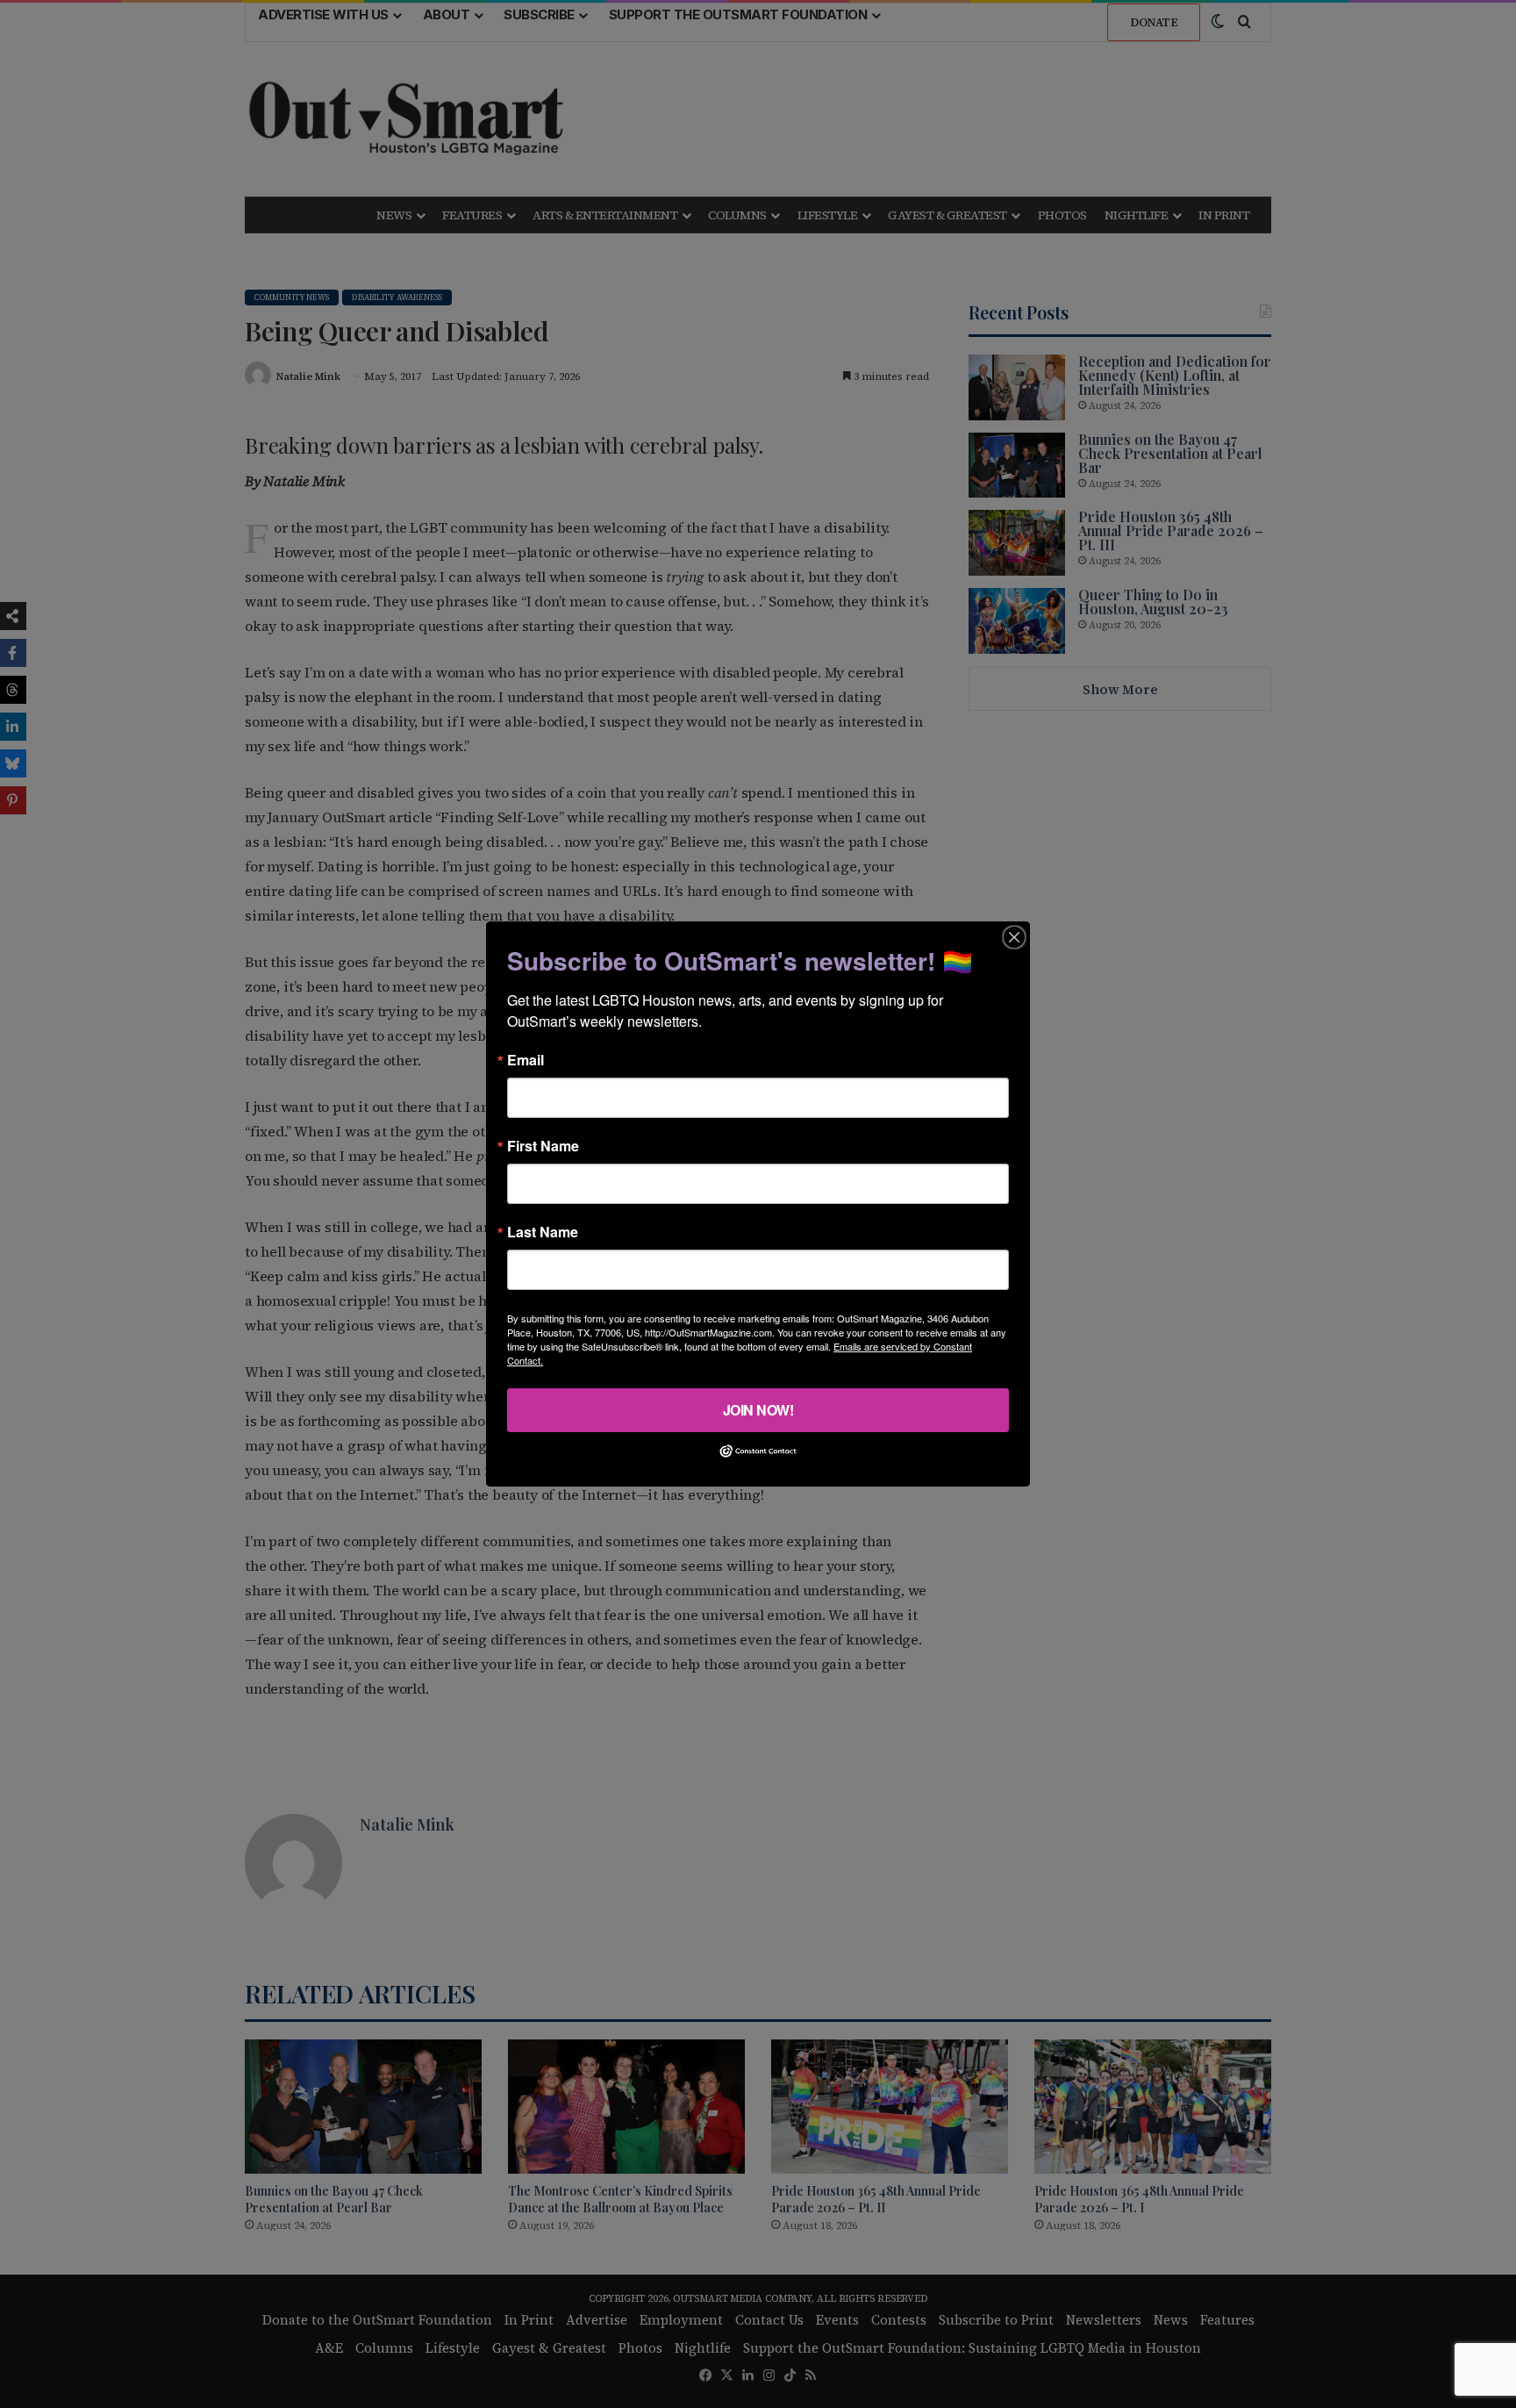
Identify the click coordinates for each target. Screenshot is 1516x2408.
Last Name (543, 1232)
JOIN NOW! (758, 1410)
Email (526, 1060)
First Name (543, 1146)
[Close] (1014, 937)
